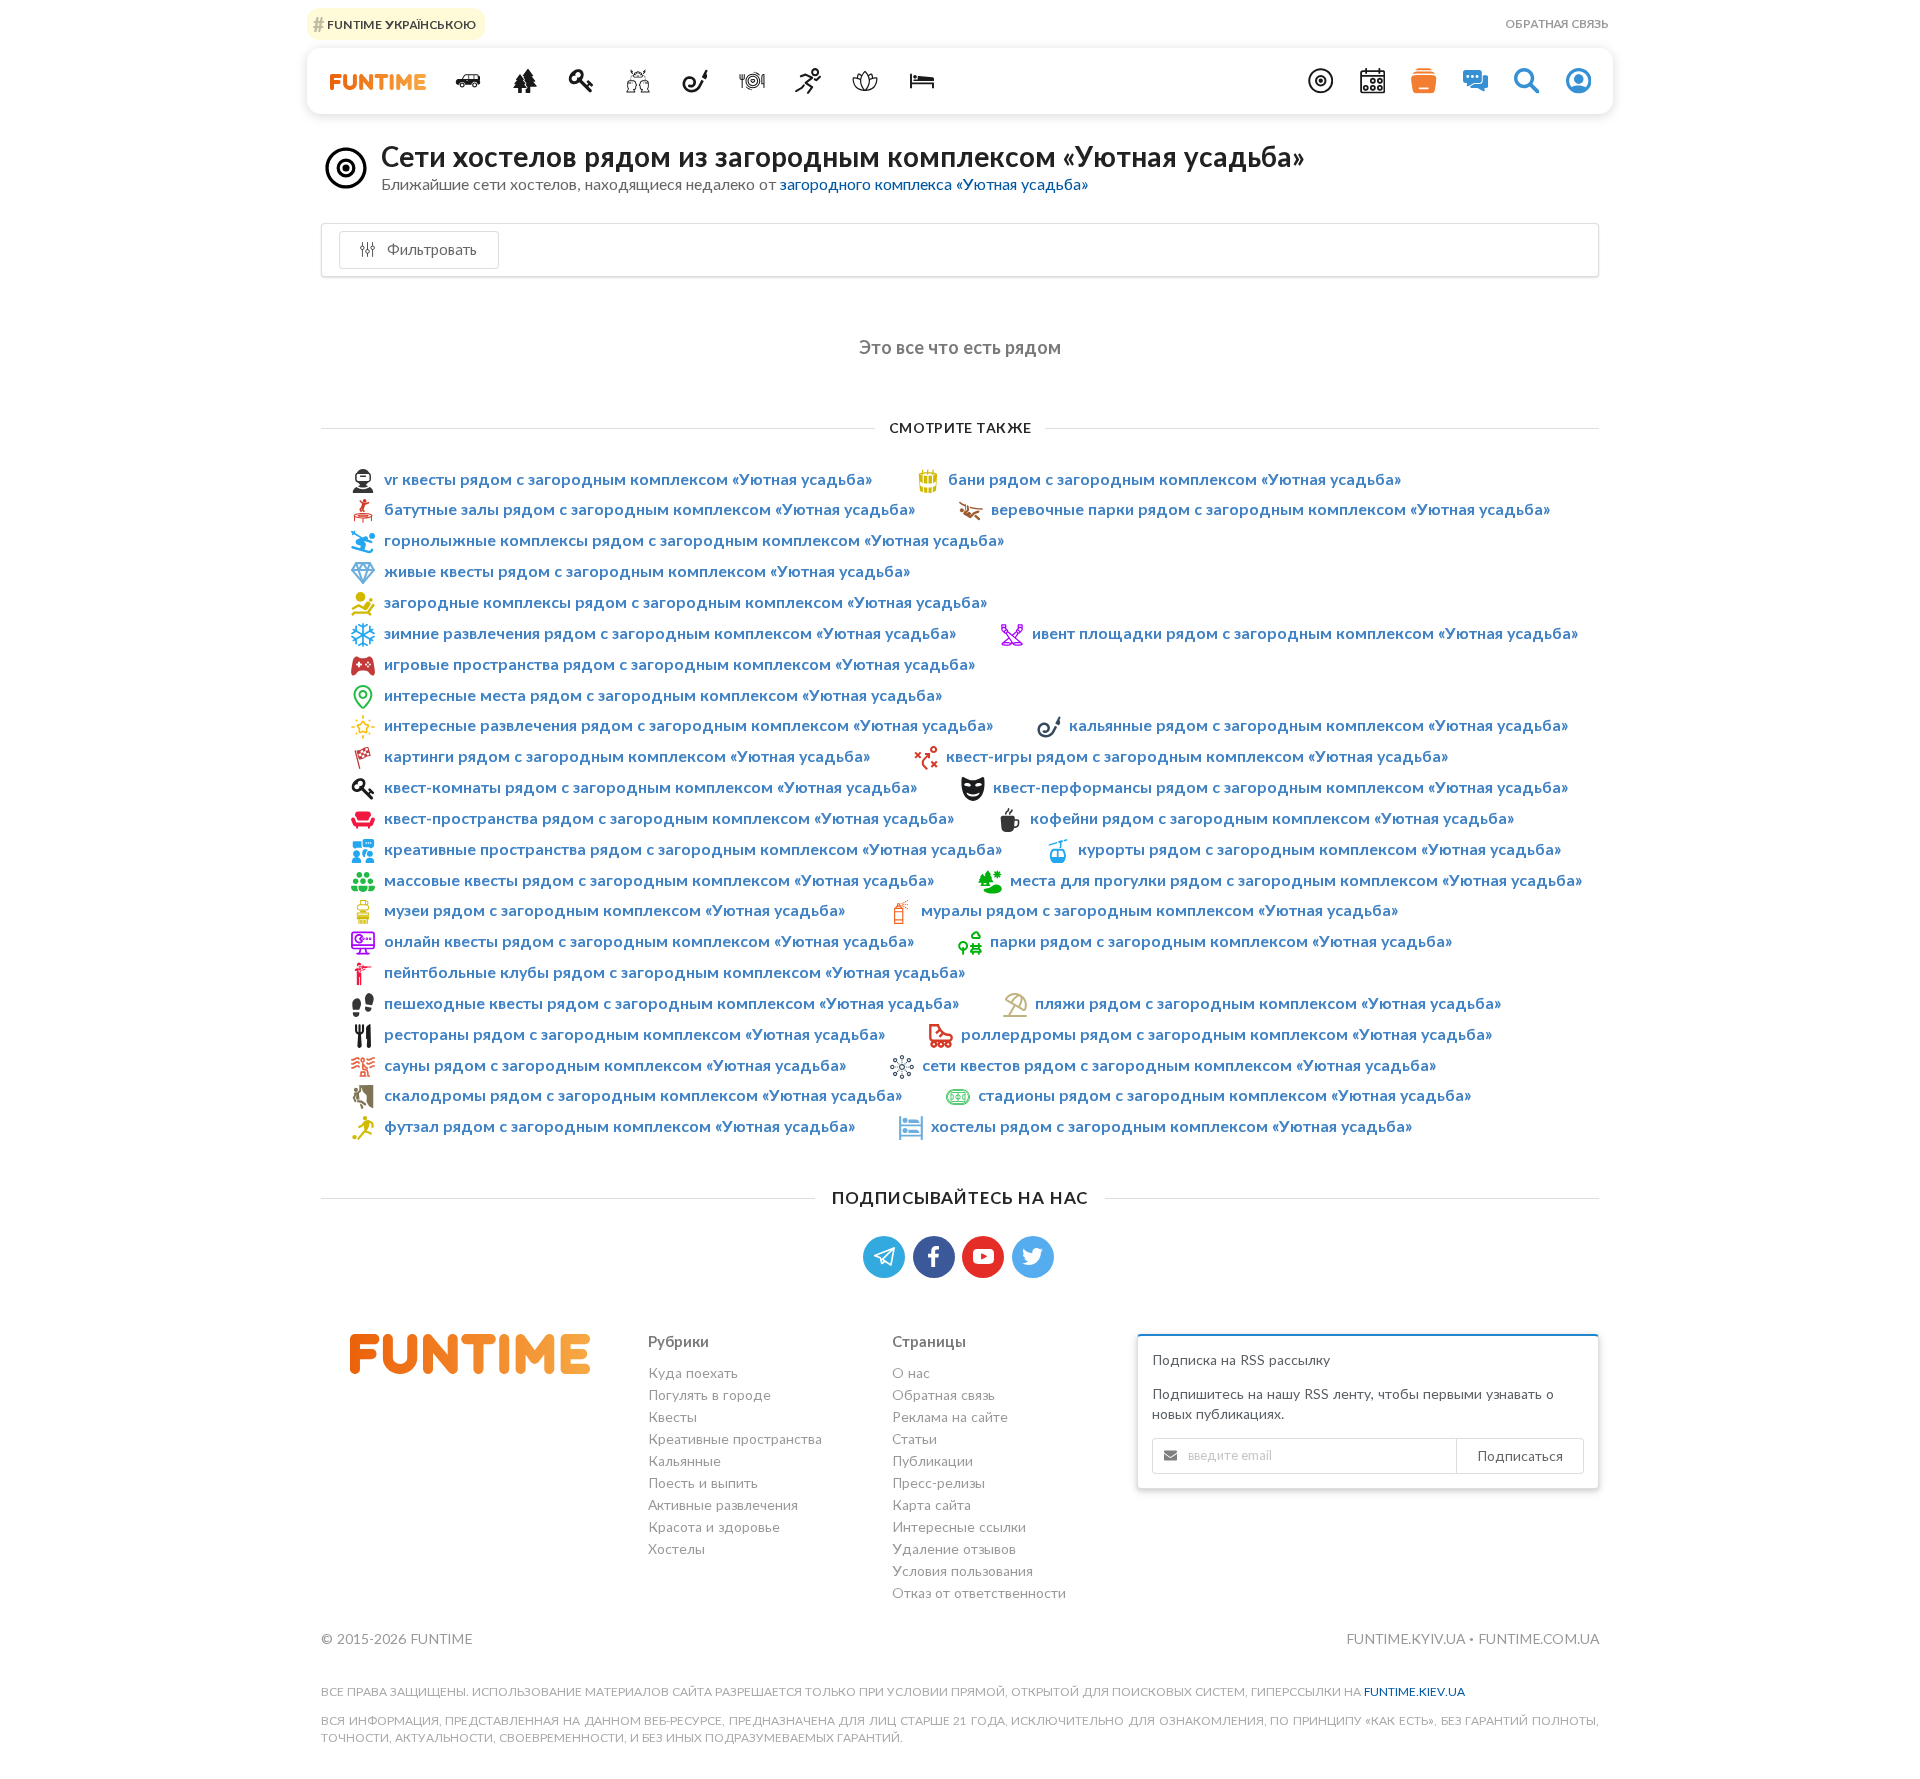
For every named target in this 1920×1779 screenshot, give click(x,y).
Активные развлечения (723, 1504)
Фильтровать (430, 249)
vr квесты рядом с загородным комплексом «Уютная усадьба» (628, 478)
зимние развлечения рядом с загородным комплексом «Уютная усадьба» (670, 632)
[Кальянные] (695, 81)
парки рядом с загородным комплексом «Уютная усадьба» (1221, 940)
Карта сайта (931, 1504)
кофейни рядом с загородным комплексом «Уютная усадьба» (1272, 817)
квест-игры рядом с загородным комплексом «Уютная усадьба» (1197, 755)
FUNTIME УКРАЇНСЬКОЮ (400, 23)
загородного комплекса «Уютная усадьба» (934, 183)
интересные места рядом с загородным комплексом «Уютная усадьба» (663, 694)
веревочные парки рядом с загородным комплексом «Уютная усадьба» (1270, 508)
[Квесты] (581, 81)
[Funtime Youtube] (987, 1254)
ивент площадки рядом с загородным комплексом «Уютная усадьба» (1305, 632)
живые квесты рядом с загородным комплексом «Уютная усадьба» (647, 570)
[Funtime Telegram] (888, 1254)
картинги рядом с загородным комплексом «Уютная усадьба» (627, 755)
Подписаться (1520, 1455)
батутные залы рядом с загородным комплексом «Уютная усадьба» (649, 508)
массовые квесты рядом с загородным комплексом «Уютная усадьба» (659, 879)
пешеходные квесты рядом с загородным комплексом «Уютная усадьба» (671, 1002)
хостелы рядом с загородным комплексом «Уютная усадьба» (1171, 1125)
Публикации (932, 1460)
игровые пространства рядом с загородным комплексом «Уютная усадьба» (679, 663)
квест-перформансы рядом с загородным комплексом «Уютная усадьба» (1280, 786)
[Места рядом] (1321, 81)
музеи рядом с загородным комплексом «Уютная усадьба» (614, 909)
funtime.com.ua (1538, 1638)
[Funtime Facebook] (938, 1254)
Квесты (672, 1416)
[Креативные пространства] (638, 81)
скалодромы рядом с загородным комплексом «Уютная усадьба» (643, 1095)
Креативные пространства (735, 1438)
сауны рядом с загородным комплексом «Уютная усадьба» (615, 1064)
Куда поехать (693, 1373)
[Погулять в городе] (524, 81)
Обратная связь (1557, 23)
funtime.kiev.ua (1414, 1691)
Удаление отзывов (954, 1548)
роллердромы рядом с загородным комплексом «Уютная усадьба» (1226, 1033)
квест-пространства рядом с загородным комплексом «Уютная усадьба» (669, 817)
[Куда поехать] (468, 81)
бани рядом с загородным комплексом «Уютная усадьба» (1174, 478)
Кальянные (684, 1460)
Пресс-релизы (938, 1482)
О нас (911, 1373)
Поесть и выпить (703, 1482)
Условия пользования (962, 1570)
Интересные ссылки (959, 1526)
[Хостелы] (922, 81)
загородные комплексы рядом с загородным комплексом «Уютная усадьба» (685, 601)
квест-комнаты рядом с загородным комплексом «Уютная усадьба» (650, 786)
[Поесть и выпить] (751, 81)
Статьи (914, 1438)
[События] (1373, 81)
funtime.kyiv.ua (1407, 1638)
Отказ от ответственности (979, 1592)
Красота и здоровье (714, 1526)
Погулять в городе (709, 1394)
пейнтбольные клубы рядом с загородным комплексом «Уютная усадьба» (674, 971)
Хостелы (676, 1548)
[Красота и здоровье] (865, 81)
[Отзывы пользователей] (1476, 81)
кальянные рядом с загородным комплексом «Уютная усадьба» (1318, 724)
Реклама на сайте (950, 1416)
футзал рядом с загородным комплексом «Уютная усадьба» (619, 1125)
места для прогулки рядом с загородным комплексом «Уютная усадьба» (1296, 879)
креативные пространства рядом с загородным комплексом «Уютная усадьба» (693, 848)
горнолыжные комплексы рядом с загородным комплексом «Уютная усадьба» (694, 539)
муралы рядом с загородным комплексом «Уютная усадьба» (1159, 909)
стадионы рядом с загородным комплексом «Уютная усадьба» (1224, 1095)
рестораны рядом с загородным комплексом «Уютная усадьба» (634, 1033)
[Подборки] (1424, 81)
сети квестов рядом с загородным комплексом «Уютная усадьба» (1179, 1064)
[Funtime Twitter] (1035, 1254)
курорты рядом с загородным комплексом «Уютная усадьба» (1319, 848)
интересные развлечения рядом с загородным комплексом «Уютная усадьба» (688, 724)
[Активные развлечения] (808, 81)
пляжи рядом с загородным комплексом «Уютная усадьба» (1268, 1002)
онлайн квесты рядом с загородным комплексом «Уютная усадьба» (649, 940)
